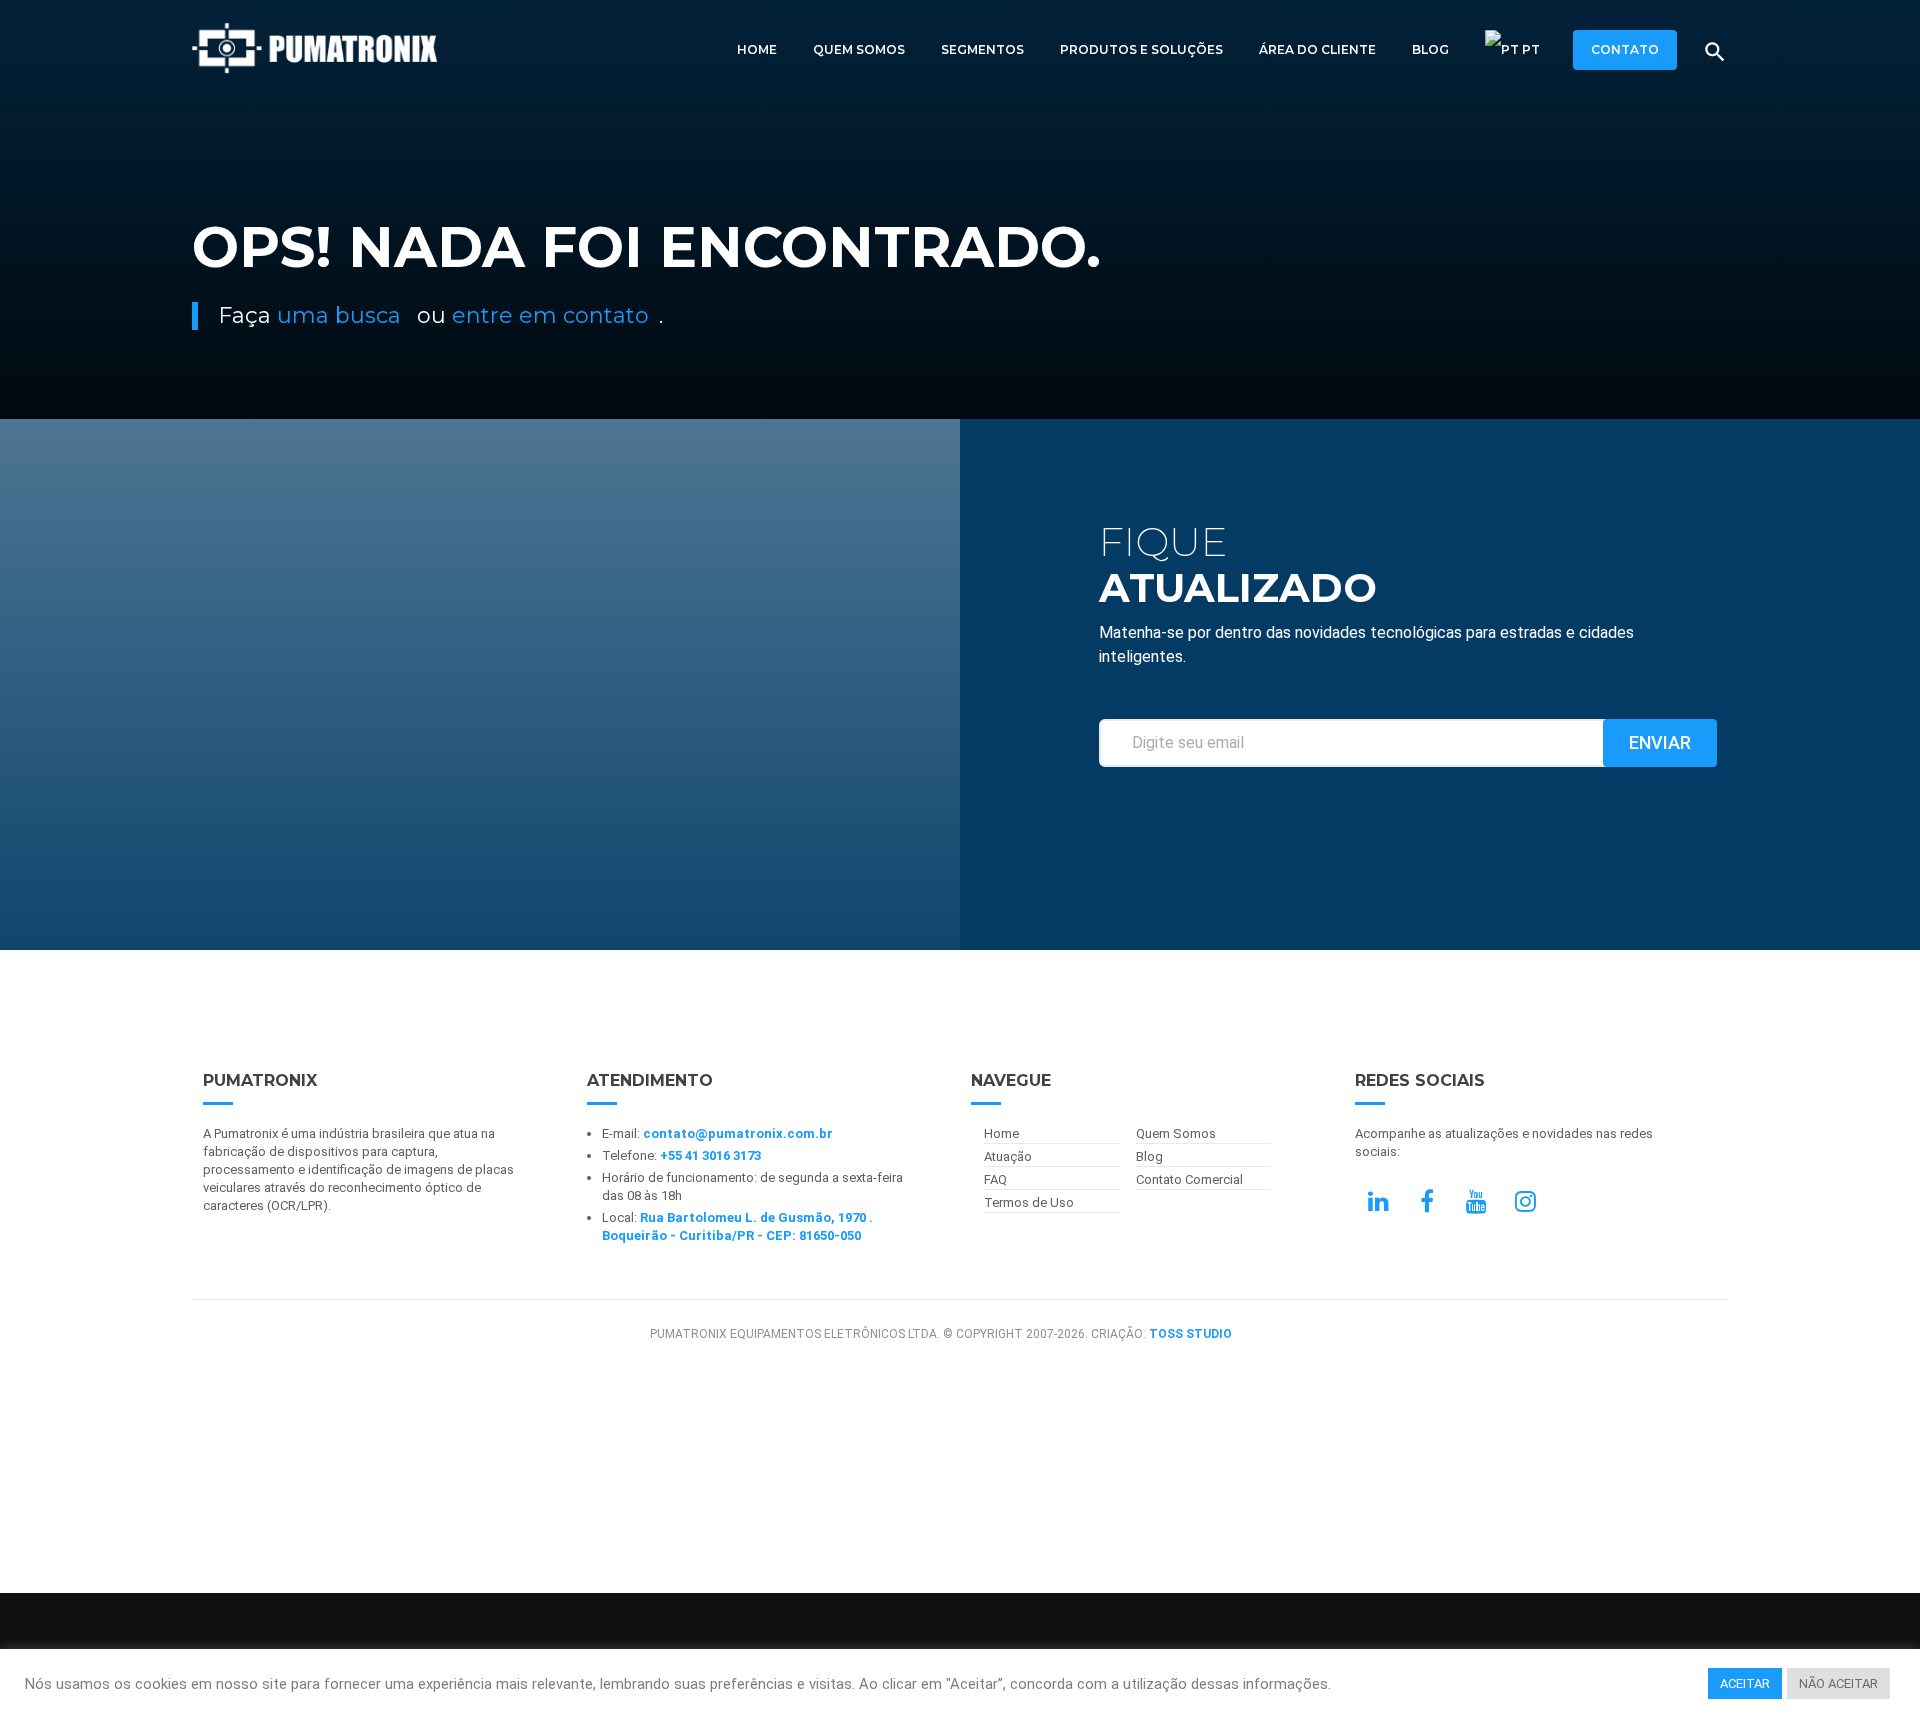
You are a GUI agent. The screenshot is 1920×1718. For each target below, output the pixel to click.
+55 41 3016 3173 (710, 1155)
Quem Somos (859, 49)
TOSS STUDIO (1190, 1334)
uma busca (339, 315)
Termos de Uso (1029, 1202)
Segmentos (982, 49)
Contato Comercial (1189, 1179)
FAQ (995, 1179)
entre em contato (550, 315)
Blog (1430, 49)
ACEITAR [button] (1745, 1683)
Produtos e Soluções (1141, 49)
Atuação (1008, 1156)
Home (757, 49)
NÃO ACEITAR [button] (1838, 1683)
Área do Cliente (1317, 49)
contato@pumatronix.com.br (738, 1133)
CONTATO (1625, 49)
